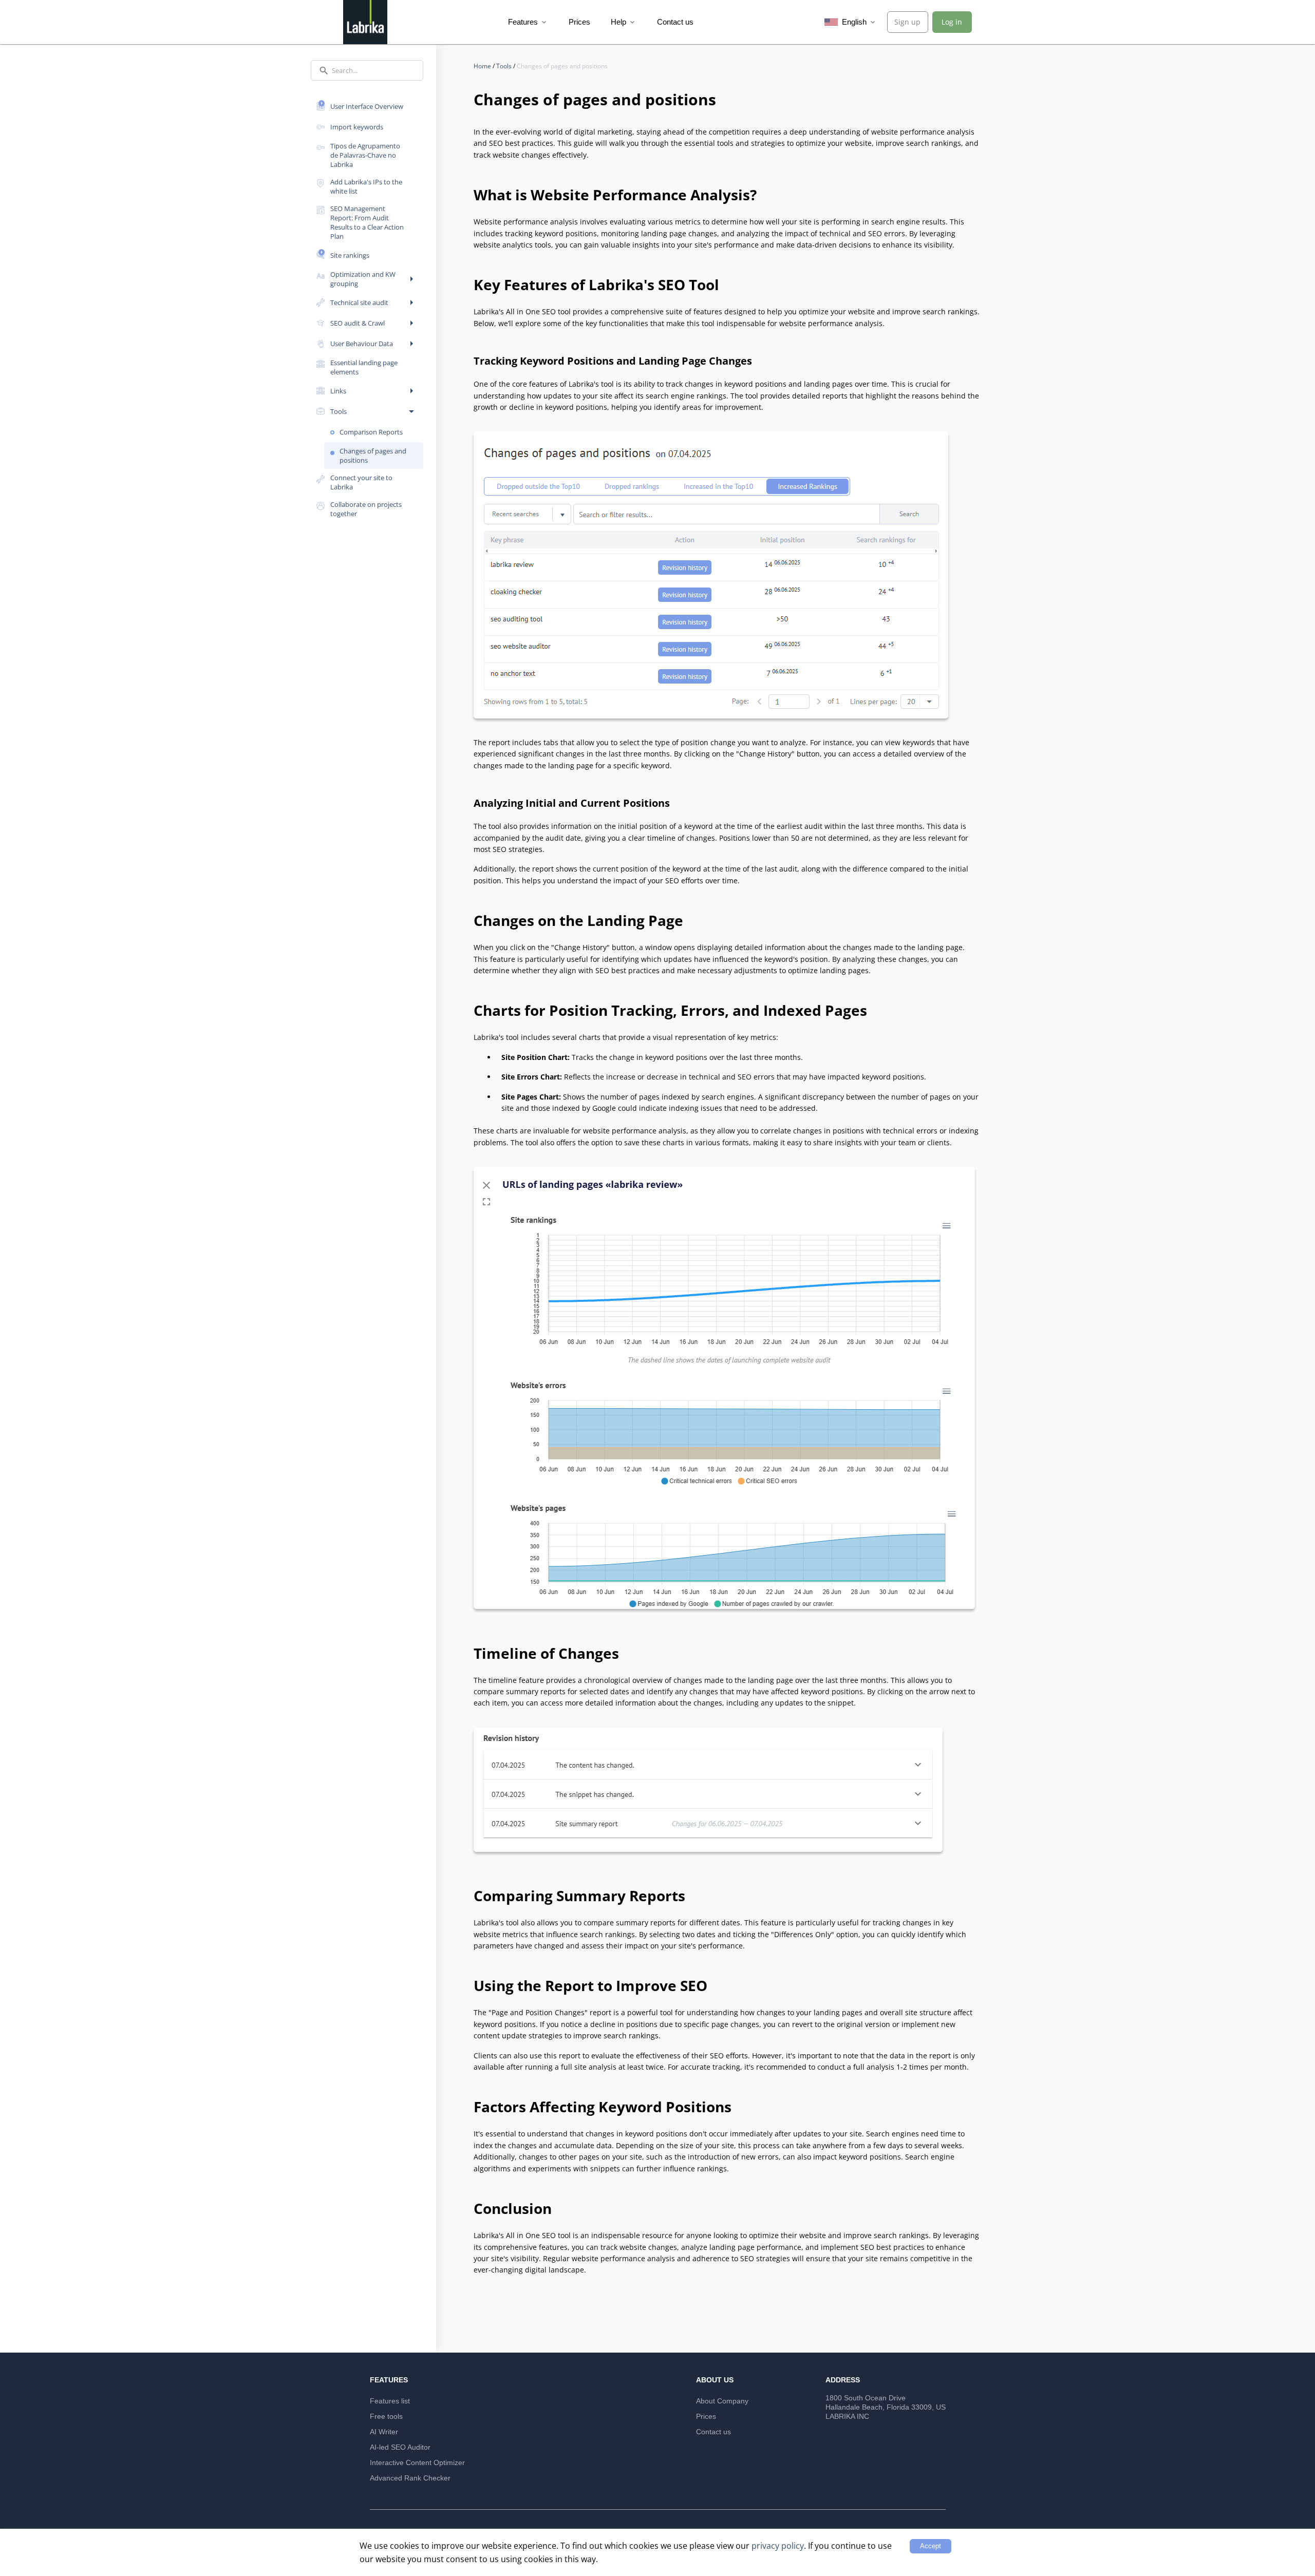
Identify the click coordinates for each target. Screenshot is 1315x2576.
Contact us (675, 22)
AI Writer (384, 2432)
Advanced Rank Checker (410, 2478)
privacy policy (778, 2546)
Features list (390, 2401)
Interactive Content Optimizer (417, 2463)
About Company (722, 2401)
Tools (505, 66)
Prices (579, 22)
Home (483, 66)
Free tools (386, 2416)
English (858, 22)
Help (624, 22)
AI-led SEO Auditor (400, 2447)
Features (528, 22)
